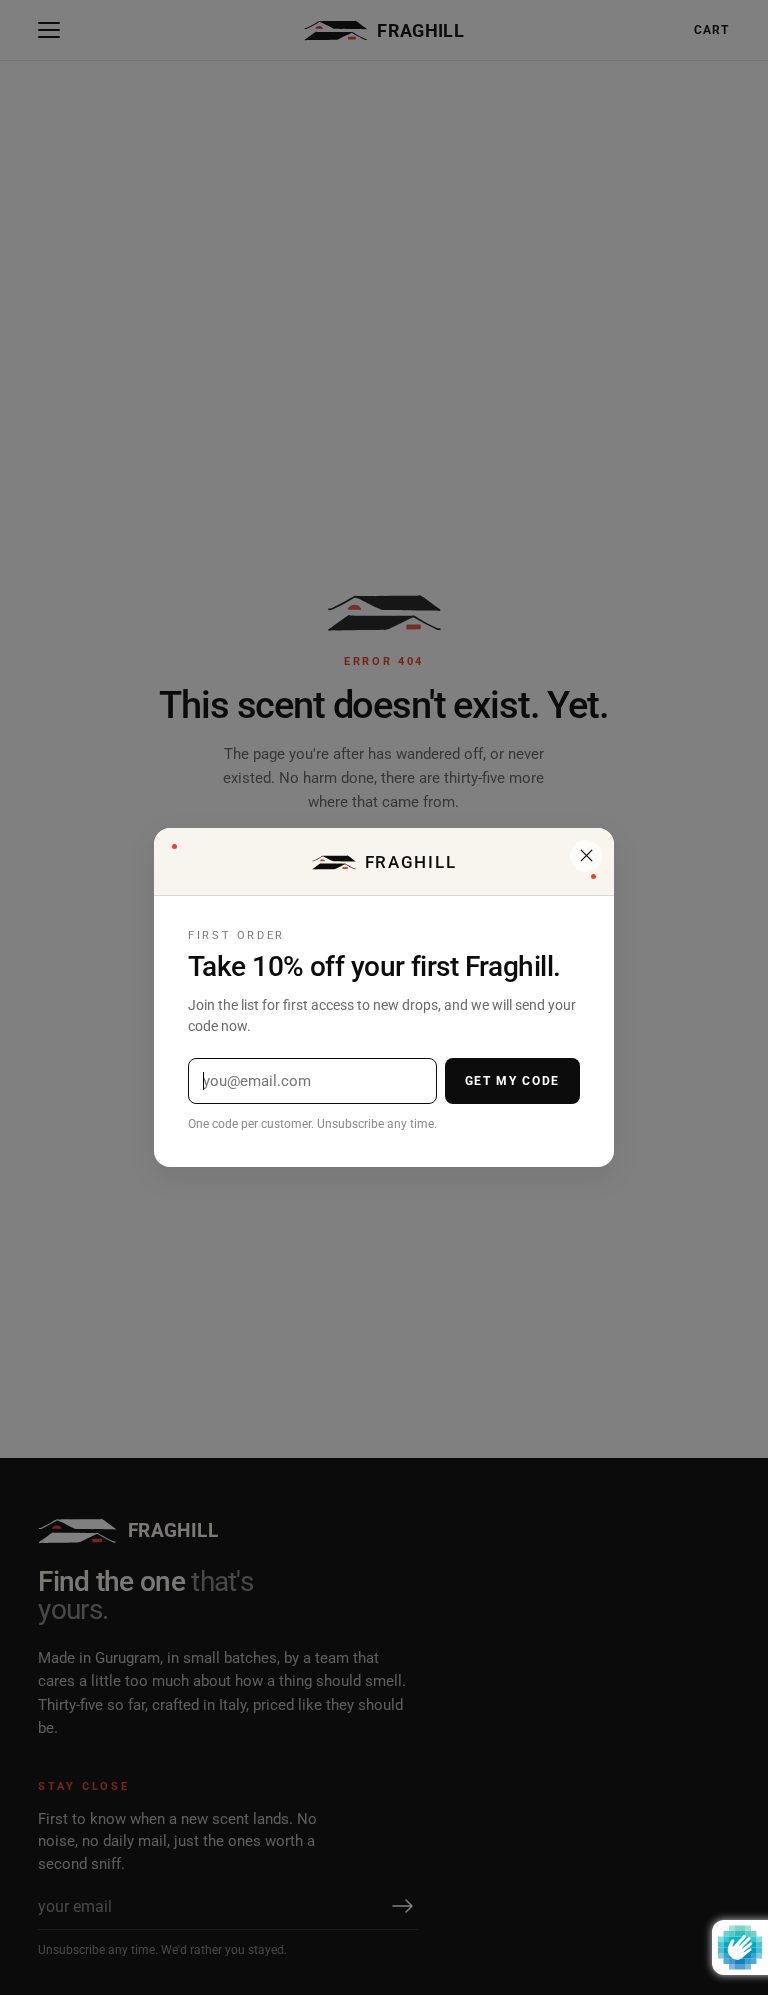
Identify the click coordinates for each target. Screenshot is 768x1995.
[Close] (586, 856)
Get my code (512, 1081)
